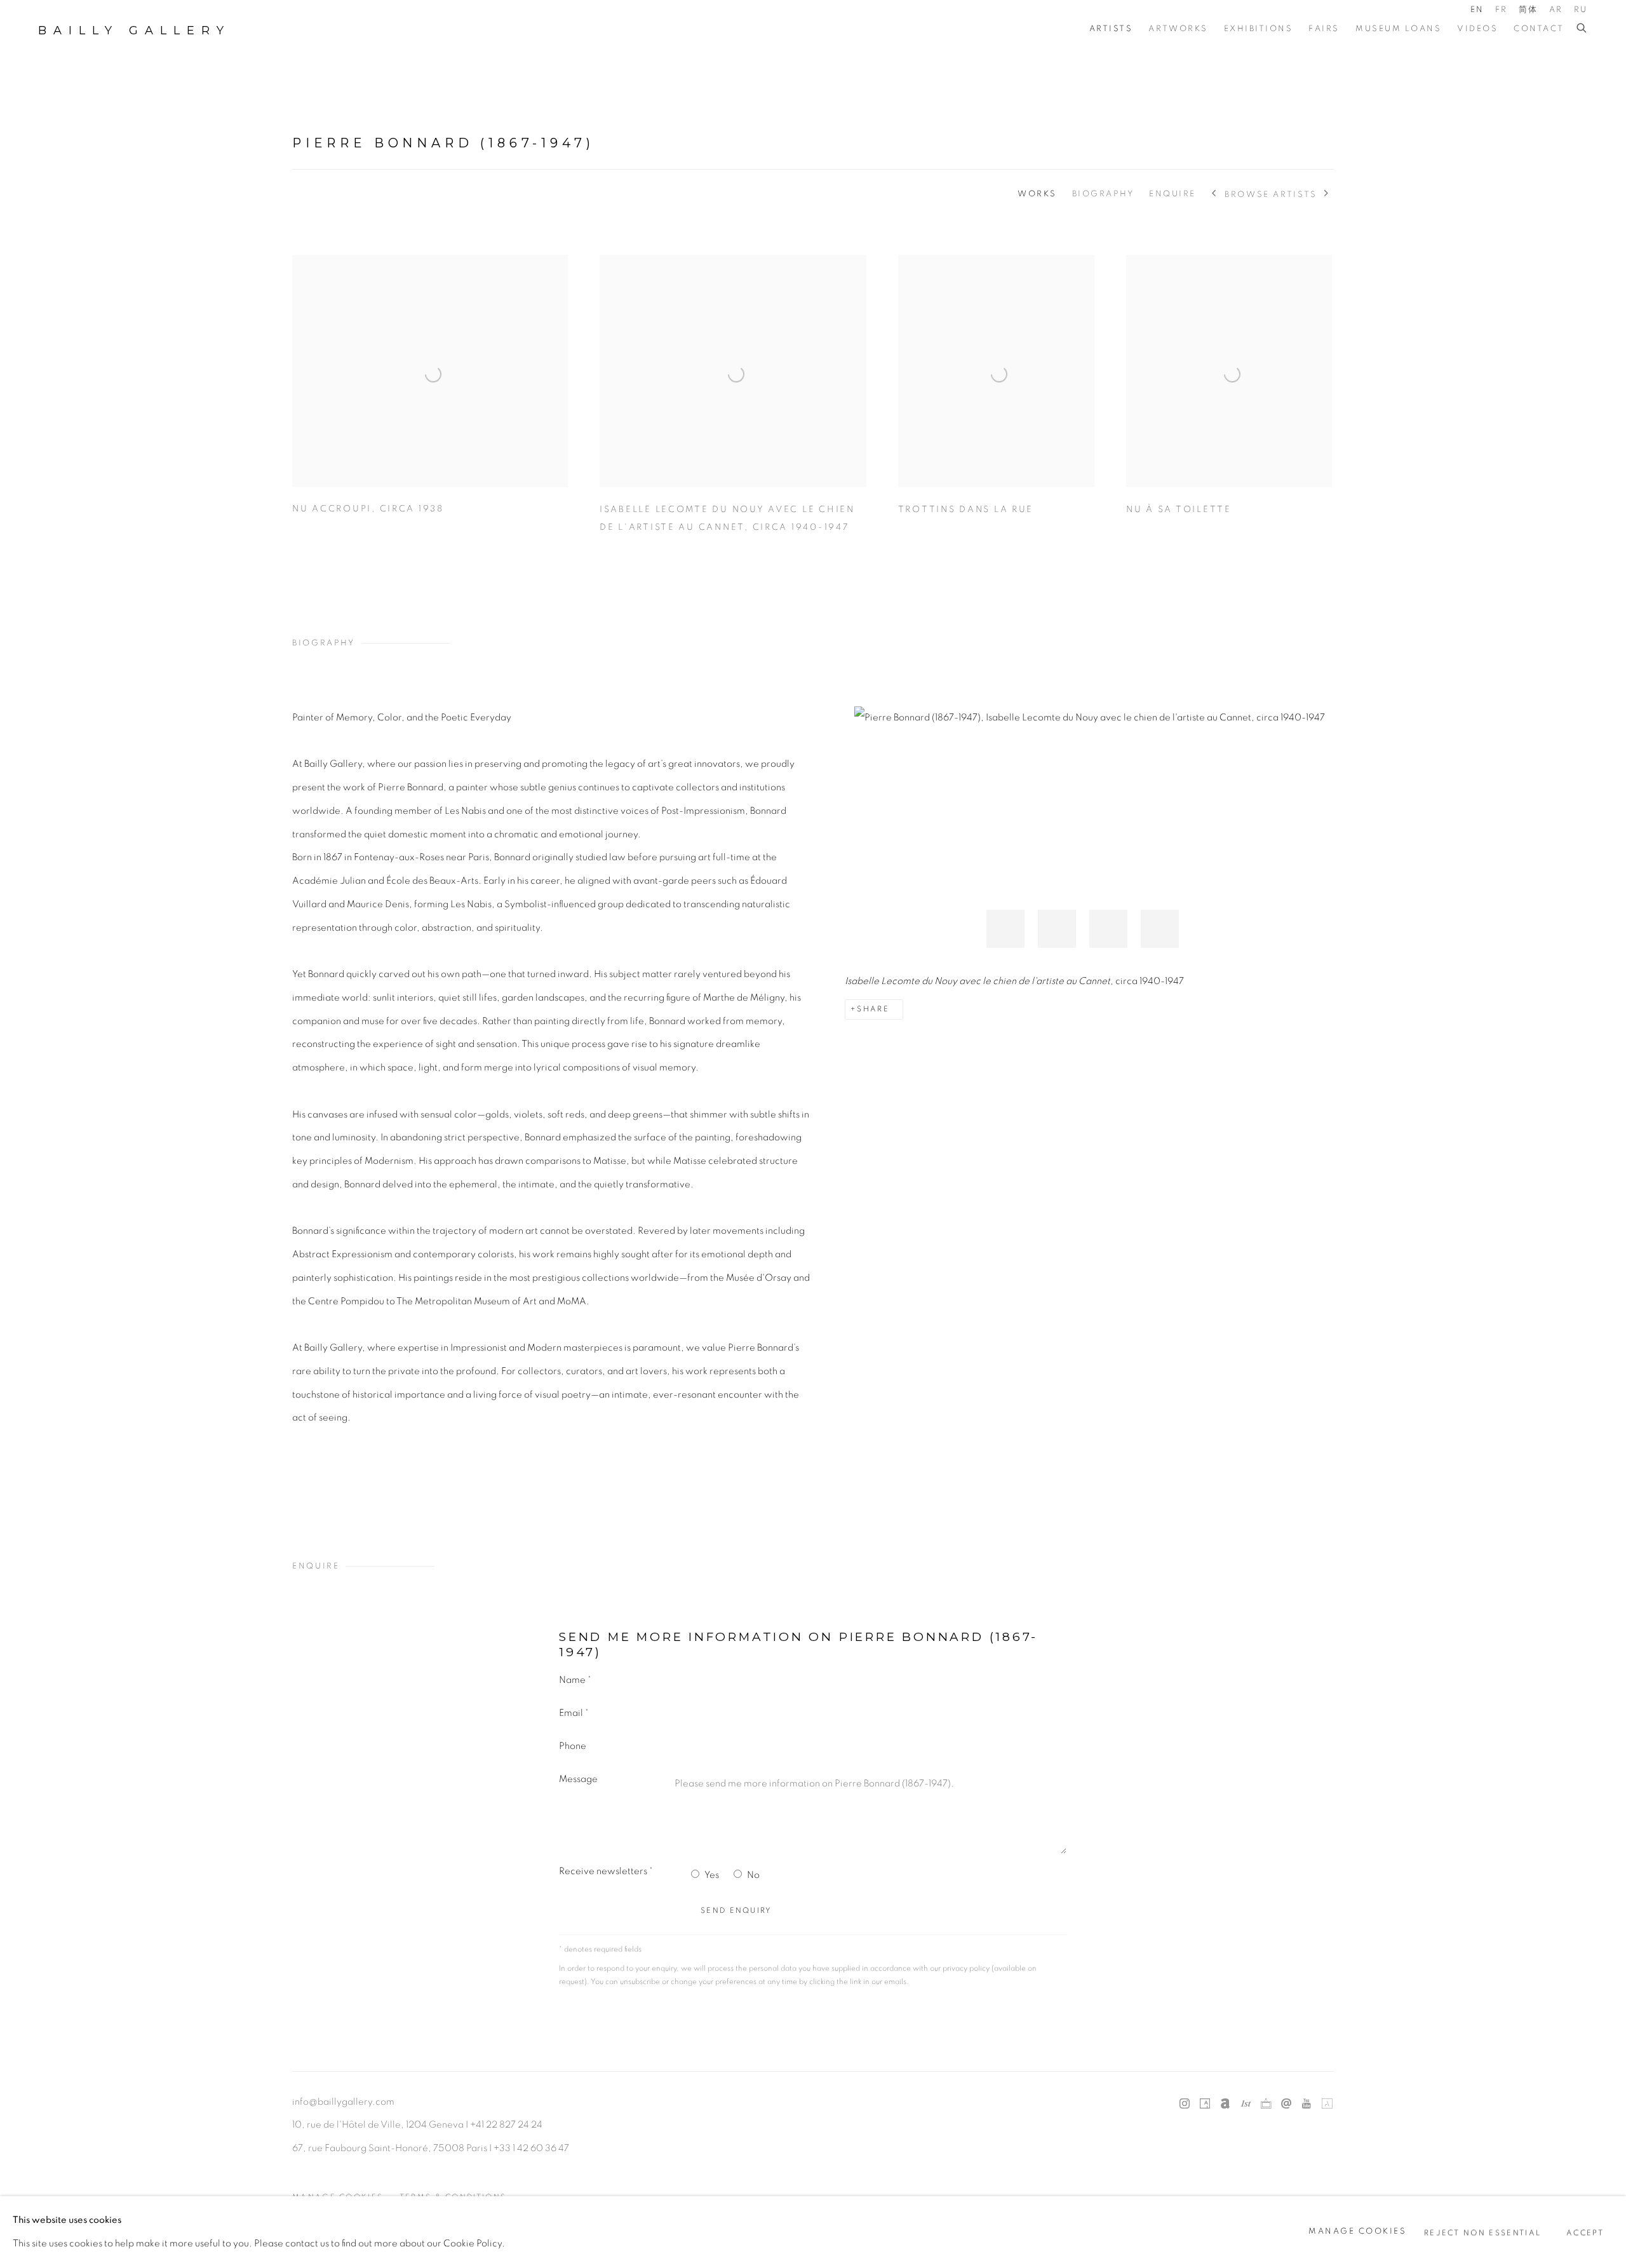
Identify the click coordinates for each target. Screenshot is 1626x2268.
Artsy (1205, 2104)
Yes (712, 1875)
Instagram (1185, 2104)
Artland (1327, 2104)
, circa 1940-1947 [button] (1057, 929)
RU (1581, 10)
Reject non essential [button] (1482, 2232)
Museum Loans (1398, 29)
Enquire (1172, 194)
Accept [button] (1585, 2232)
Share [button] (873, 1009)
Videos (1477, 29)
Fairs (1324, 29)
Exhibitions (1259, 29)
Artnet (1225, 2104)
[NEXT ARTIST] (1327, 194)
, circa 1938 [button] (1005, 929)
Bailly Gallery (134, 30)
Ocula (1266, 2104)
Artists (1111, 29)
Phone (573, 1746)
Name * (575, 1680)
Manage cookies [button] (1357, 2231)
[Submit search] (1582, 29)
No (753, 1875)
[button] (1108, 929)
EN (1477, 10)
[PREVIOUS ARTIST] (1215, 194)
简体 (1529, 10)
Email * (574, 1713)
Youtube (1307, 2104)
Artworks (1178, 29)
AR (1556, 10)
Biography (1103, 194)
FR (1502, 10)
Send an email (1286, 2104)
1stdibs (1246, 2104)
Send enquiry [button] (736, 1911)
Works (1037, 194)
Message (578, 1779)
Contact (1539, 29)
